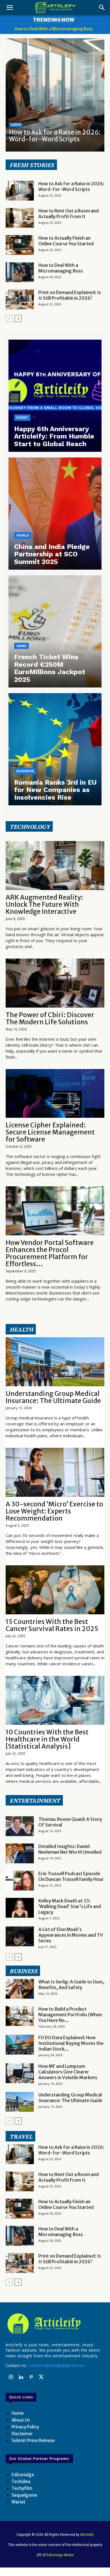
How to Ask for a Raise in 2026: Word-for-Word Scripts (55, 136)
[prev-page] (9, 319)
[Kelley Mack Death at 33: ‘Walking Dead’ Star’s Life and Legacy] (20, 1908)
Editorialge (23, 2475)
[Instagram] (11, 2377)
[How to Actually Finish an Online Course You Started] (20, 245)
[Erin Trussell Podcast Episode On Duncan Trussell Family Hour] (20, 1881)
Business (25, 771)
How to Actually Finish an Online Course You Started (66, 241)
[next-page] (18, 319)
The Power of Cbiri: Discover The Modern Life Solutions (50, 1018)
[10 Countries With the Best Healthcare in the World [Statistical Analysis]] (55, 1700)
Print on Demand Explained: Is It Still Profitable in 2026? (70, 295)
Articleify (87, 2535)
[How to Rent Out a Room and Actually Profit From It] (20, 218)
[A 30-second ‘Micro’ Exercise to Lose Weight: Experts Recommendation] (55, 1472)
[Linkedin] (21, 2377)
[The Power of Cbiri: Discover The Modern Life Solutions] (55, 983)
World (23, 535)
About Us (21, 2420)
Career (16, 125)
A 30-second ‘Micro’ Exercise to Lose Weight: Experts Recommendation (54, 1511)
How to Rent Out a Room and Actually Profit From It (69, 214)
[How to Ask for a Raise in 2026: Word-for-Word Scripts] (55, 95)
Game (21, 646)
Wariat (18, 2502)
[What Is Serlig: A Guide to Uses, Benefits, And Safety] (20, 1989)
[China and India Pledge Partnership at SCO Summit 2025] (55, 514)
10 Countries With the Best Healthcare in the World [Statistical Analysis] (47, 1739)
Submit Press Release (33, 2440)
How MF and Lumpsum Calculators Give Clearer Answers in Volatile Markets (68, 2072)
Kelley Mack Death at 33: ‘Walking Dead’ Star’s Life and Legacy (70, 1906)
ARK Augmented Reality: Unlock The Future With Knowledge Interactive (44, 904)
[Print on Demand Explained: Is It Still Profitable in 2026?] (20, 299)
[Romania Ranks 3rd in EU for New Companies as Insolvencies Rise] (55, 749)
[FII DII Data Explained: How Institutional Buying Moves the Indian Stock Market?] (20, 2045)
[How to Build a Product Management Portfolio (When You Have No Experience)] (20, 2016)
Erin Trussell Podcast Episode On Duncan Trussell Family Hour (71, 1876)
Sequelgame (24, 2495)
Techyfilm (22, 2488)
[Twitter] (41, 2377)
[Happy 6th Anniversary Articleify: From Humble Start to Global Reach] (55, 396)
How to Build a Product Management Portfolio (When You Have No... (70, 2015)
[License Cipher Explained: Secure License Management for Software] (55, 1094)
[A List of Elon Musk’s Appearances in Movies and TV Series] (20, 1936)
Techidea (21, 2482)
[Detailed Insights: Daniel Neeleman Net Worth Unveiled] (20, 1853)
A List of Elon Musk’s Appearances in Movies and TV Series (71, 1935)
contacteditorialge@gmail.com (57, 2365)
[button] (10, 8)
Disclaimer (22, 2434)
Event (22, 418)
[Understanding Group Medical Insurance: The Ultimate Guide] (55, 1362)
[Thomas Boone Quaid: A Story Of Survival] (20, 1826)
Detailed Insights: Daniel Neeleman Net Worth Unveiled (70, 1849)
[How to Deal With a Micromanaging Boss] (20, 272)
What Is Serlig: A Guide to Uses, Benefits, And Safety (71, 1985)
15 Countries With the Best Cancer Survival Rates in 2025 (52, 1625)
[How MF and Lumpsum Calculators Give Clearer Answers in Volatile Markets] (20, 2073)
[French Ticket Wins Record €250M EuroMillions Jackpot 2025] (55, 631)
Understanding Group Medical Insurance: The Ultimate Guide (53, 1397)
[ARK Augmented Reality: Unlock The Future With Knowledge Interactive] (55, 866)
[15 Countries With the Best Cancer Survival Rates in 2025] (55, 1590)
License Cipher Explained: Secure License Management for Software (50, 1132)
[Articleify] (55, 2324)
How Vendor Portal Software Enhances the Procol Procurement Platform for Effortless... (50, 1253)
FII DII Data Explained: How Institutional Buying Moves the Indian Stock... (71, 2043)
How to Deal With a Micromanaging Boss (54, 29)
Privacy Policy (25, 2427)
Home (18, 2413)
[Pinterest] (31, 2377)
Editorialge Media (60, 2555)
